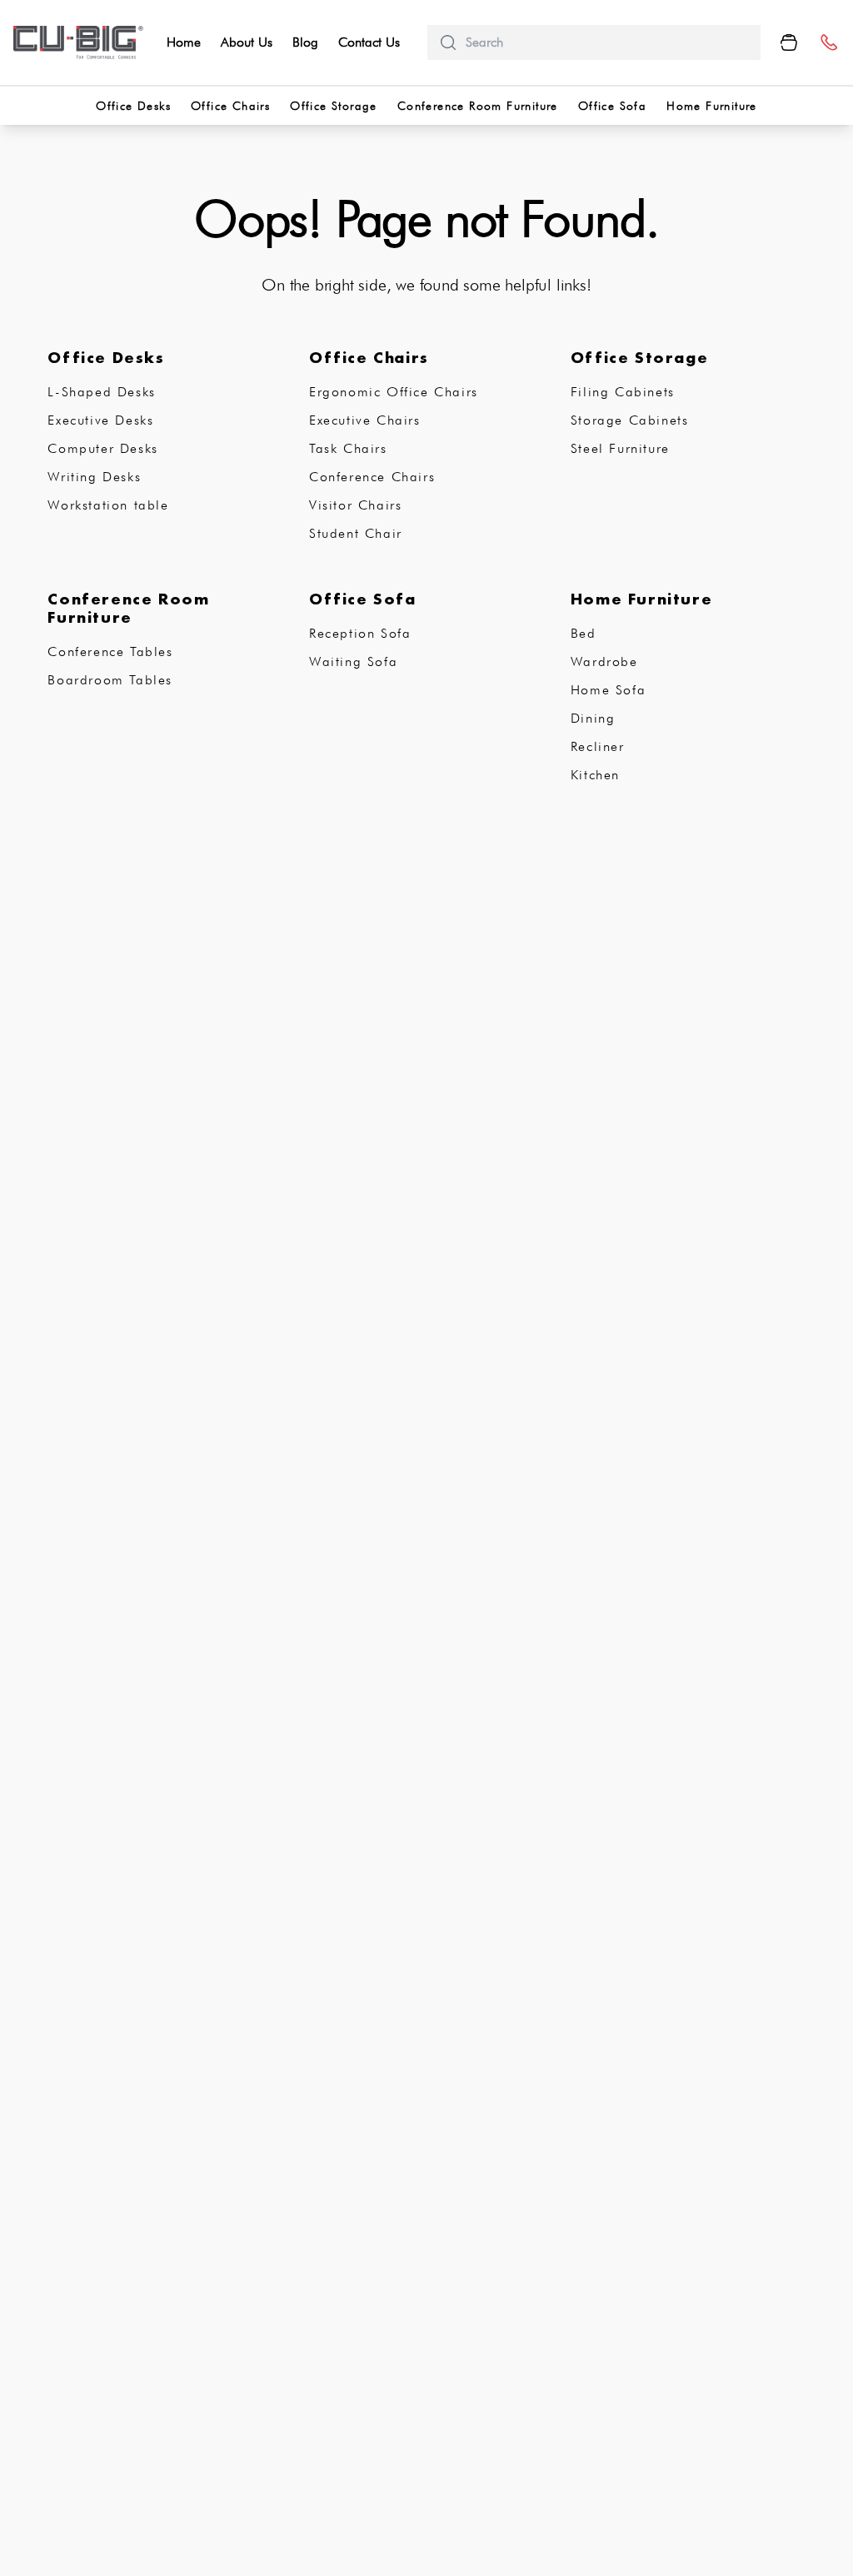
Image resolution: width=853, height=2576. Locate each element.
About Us (247, 42)
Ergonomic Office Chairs (394, 392)
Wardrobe (604, 661)
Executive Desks (100, 420)
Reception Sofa (360, 633)
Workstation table (108, 505)
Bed (584, 633)
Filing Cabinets (623, 392)
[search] (606, 42)
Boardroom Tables (110, 680)
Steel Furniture (620, 448)
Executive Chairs (365, 420)
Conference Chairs (372, 477)
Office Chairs (230, 106)
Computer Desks (102, 448)
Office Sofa (612, 106)
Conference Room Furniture (478, 106)
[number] (828, 43)
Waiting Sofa (353, 661)
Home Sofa (608, 690)
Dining (593, 718)
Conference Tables (110, 651)
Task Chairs (348, 448)
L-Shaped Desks (101, 392)
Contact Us (369, 42)
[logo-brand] (78, 42)
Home (184, 42)
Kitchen (595, 775)
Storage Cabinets (630, 420)
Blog (305, 42)
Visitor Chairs (355, 505)
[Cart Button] (789, 42)
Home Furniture (712, 106)
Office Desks (133, 106)
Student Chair (356, 533)
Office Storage (334, 106)
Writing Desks (94, 477)
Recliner (598, 746)
